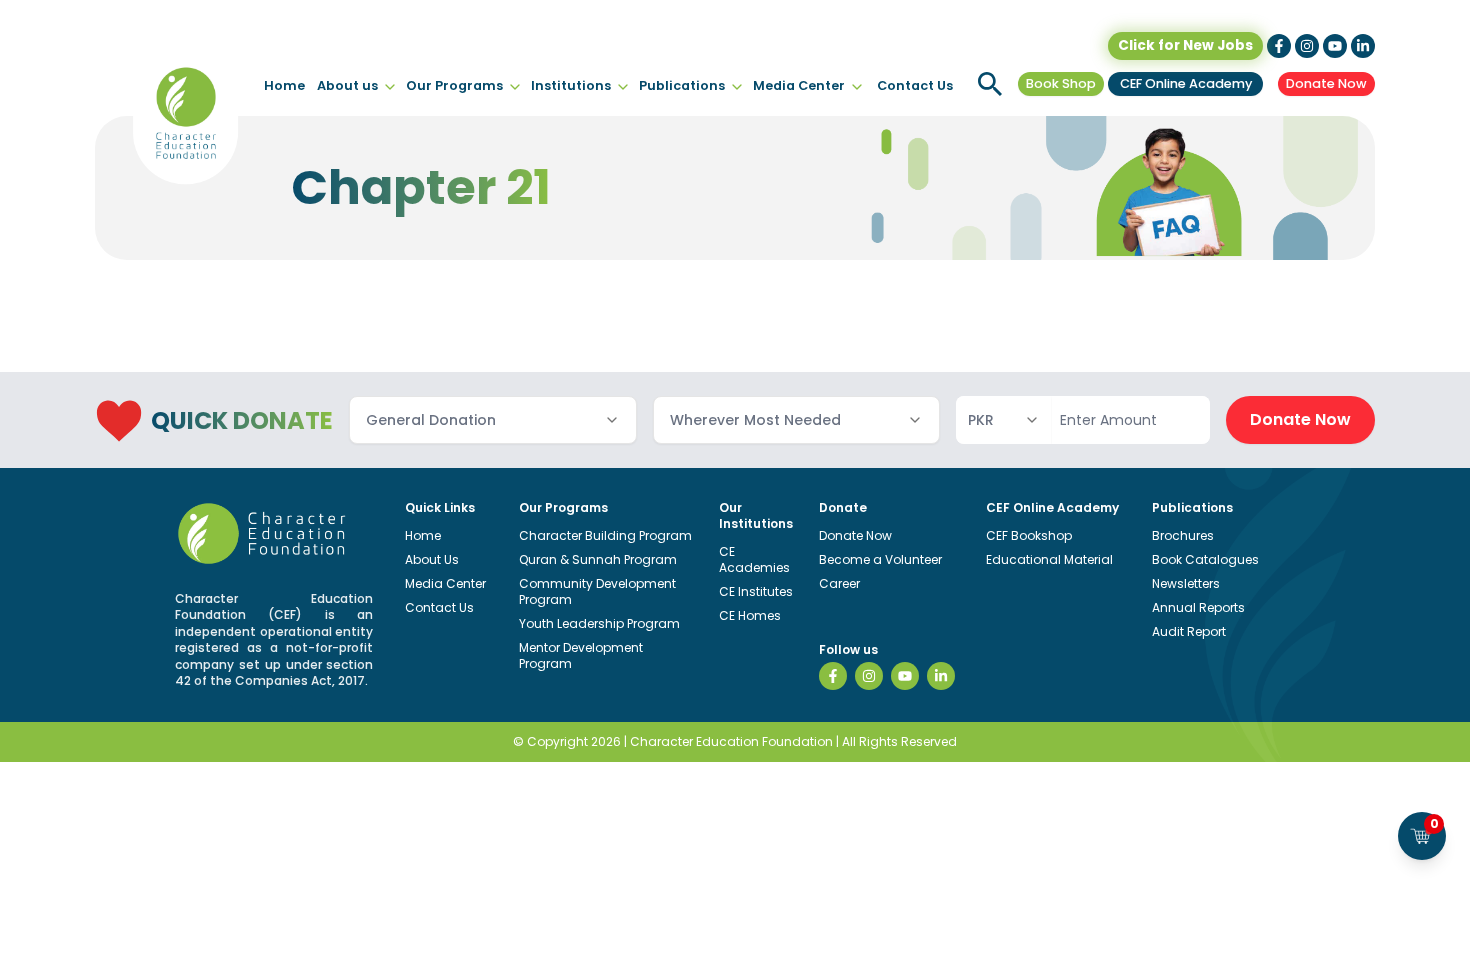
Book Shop (1061, 83)
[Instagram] (869, 676)
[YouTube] (905, 676)
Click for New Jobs (1185, 45)
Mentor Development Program (581, 655)
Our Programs (454, 85)
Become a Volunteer (880, 559)
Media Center (799, 85)
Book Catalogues (1205, 559)
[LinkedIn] (941, 676)
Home (284, 85)
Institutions (571, 85)
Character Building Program (605, 535)
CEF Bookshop (1029, 535)
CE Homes (750, 615)
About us (347, 85)
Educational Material (1049, 559)
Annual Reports (1198, 607)
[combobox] (493, 420)
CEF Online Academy (1186, 83)
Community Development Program (597, 591)
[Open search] (990, 84)
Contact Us (915, 85)
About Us (432, 559)
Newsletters (1186, 583)
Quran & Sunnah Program (598, 559)
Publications (682, 85)
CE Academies (754, 559)
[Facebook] (833, 676)
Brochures (1183, 535)
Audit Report (1189, 631)
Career (839, 583)
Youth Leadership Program (599, 623)
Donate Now (1326, 83)
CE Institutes (756, 591)
